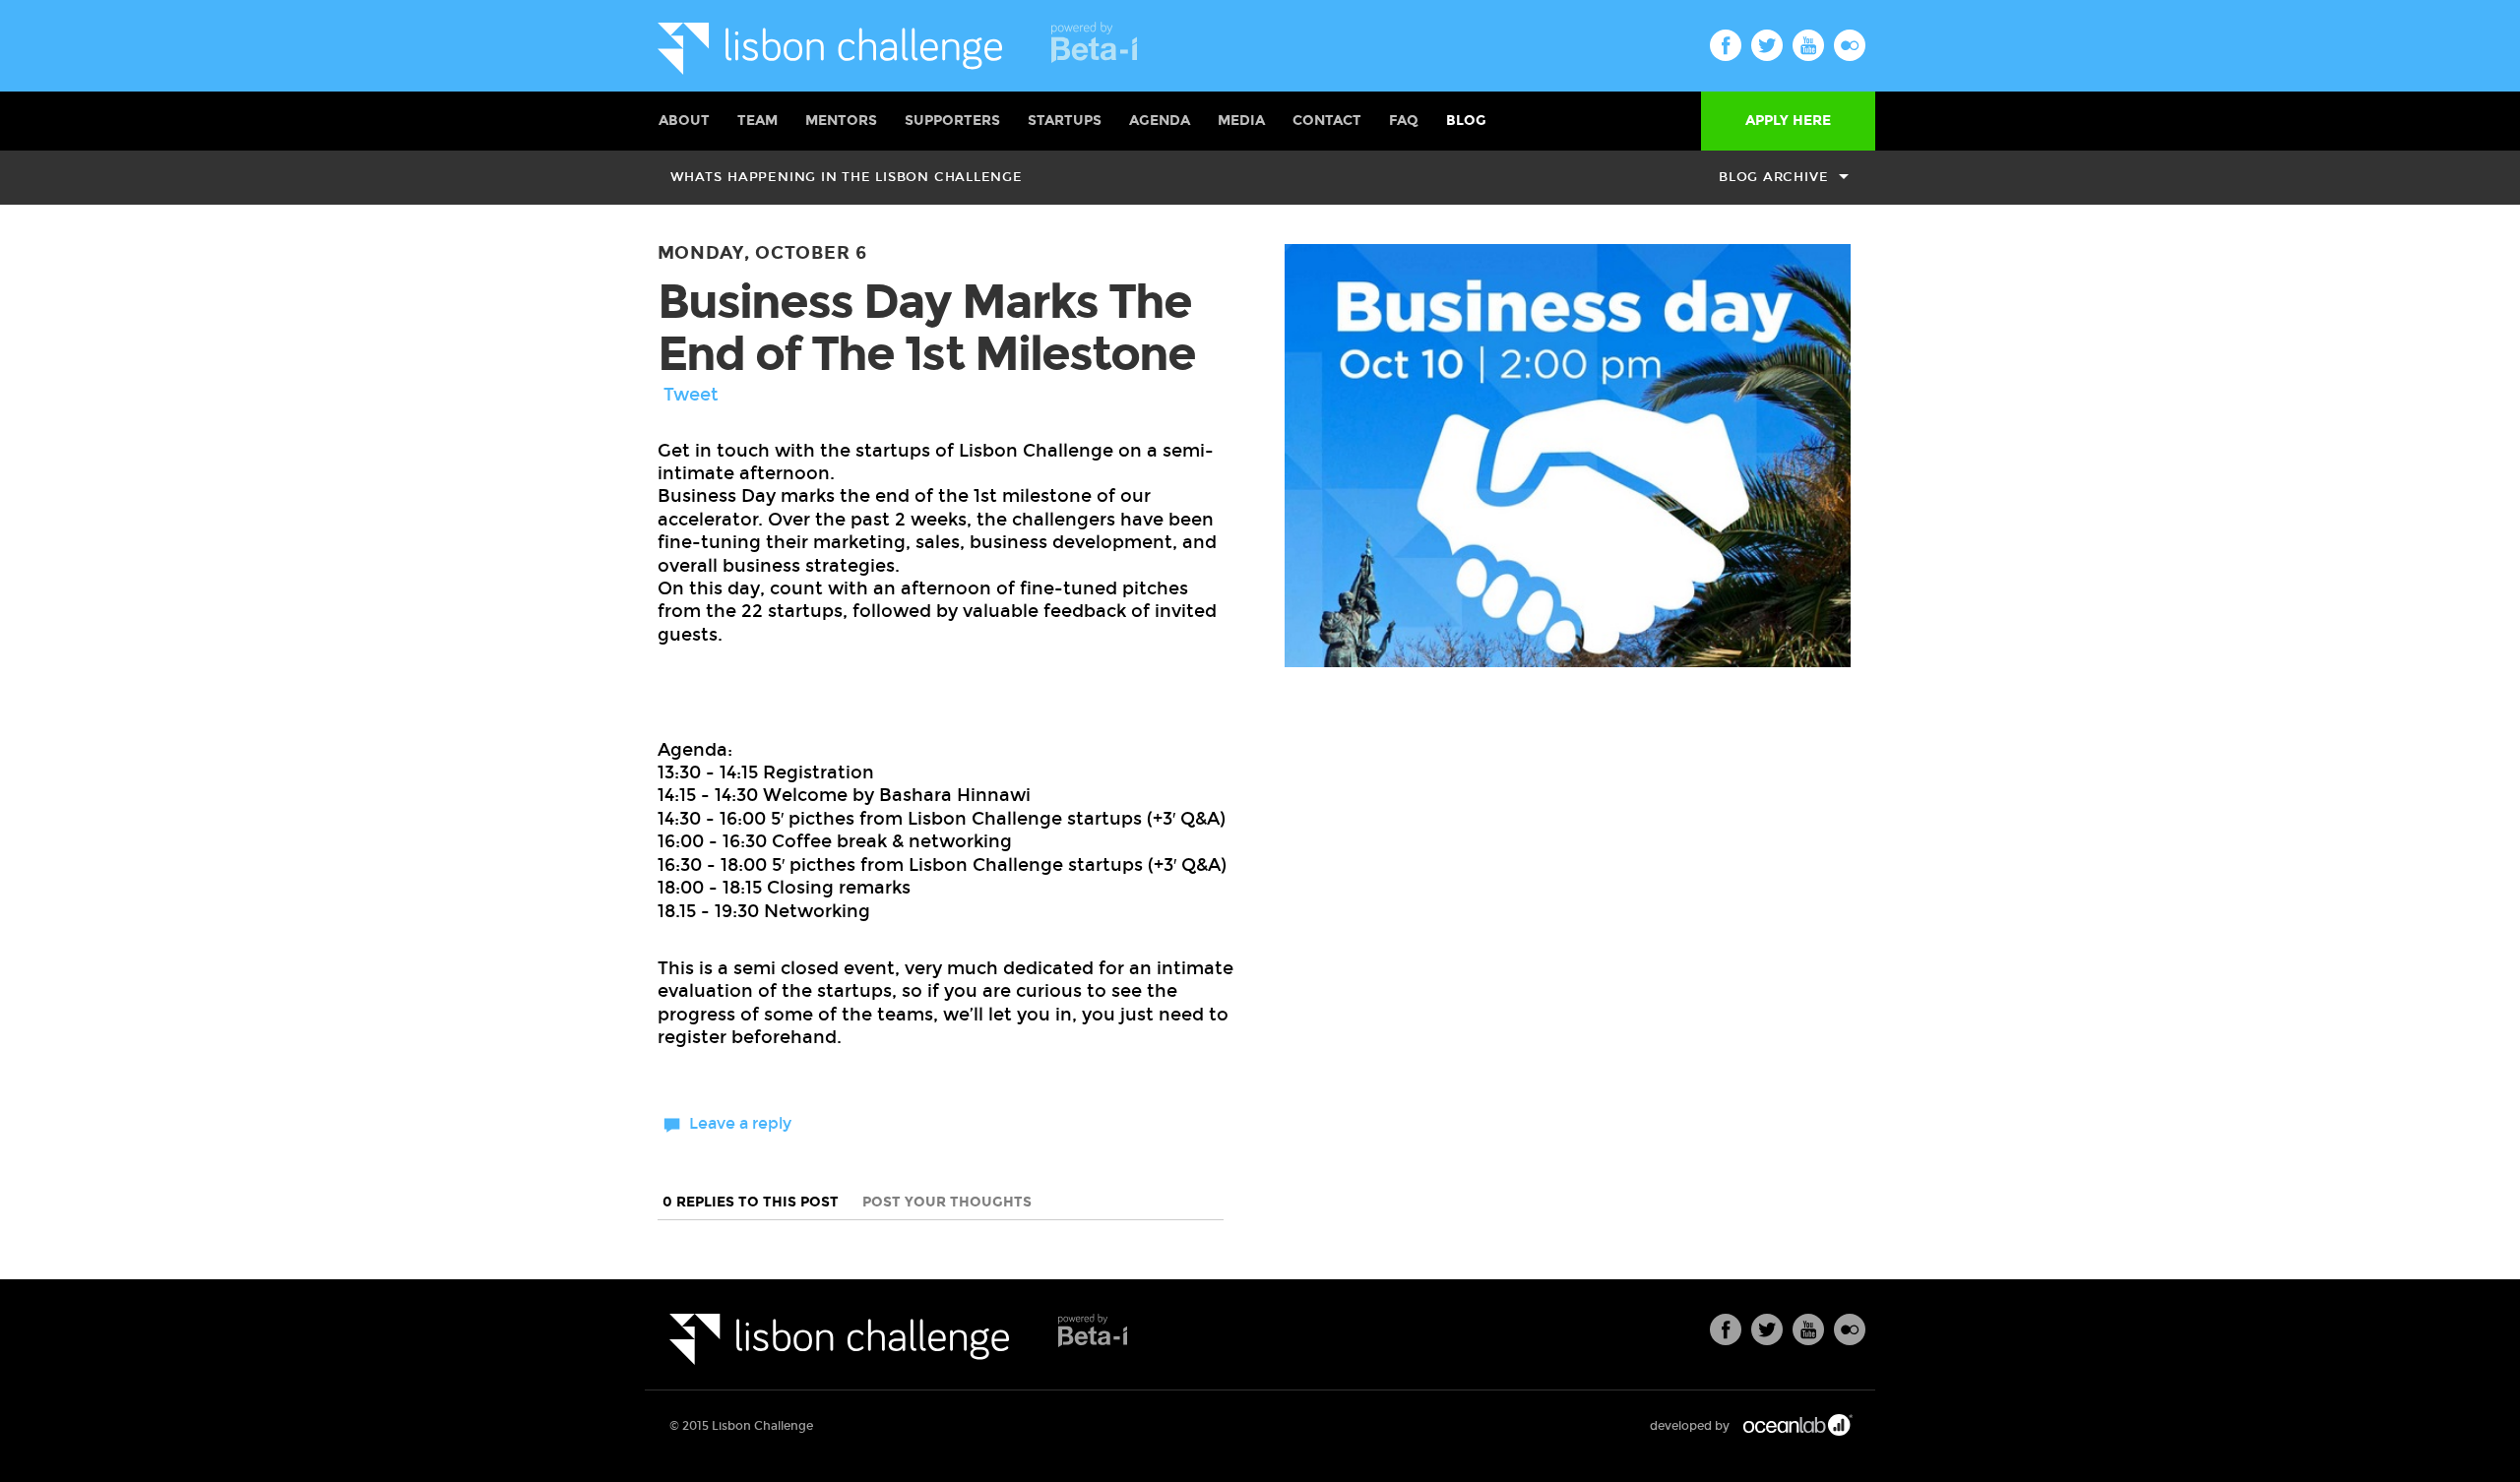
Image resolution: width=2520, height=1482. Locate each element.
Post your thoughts (947, 1202)
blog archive (1773, 177)
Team (757, 121)
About (684, 121)
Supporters (952, 121)
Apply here (1788, 121)
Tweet (691, 395)
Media (1241, 121)
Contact (1327, 121)
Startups (1065, 121)
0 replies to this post (753, 1202)
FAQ (1404, 121)
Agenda (1160, 121)
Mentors (841, 121)
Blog (1466, 121)
